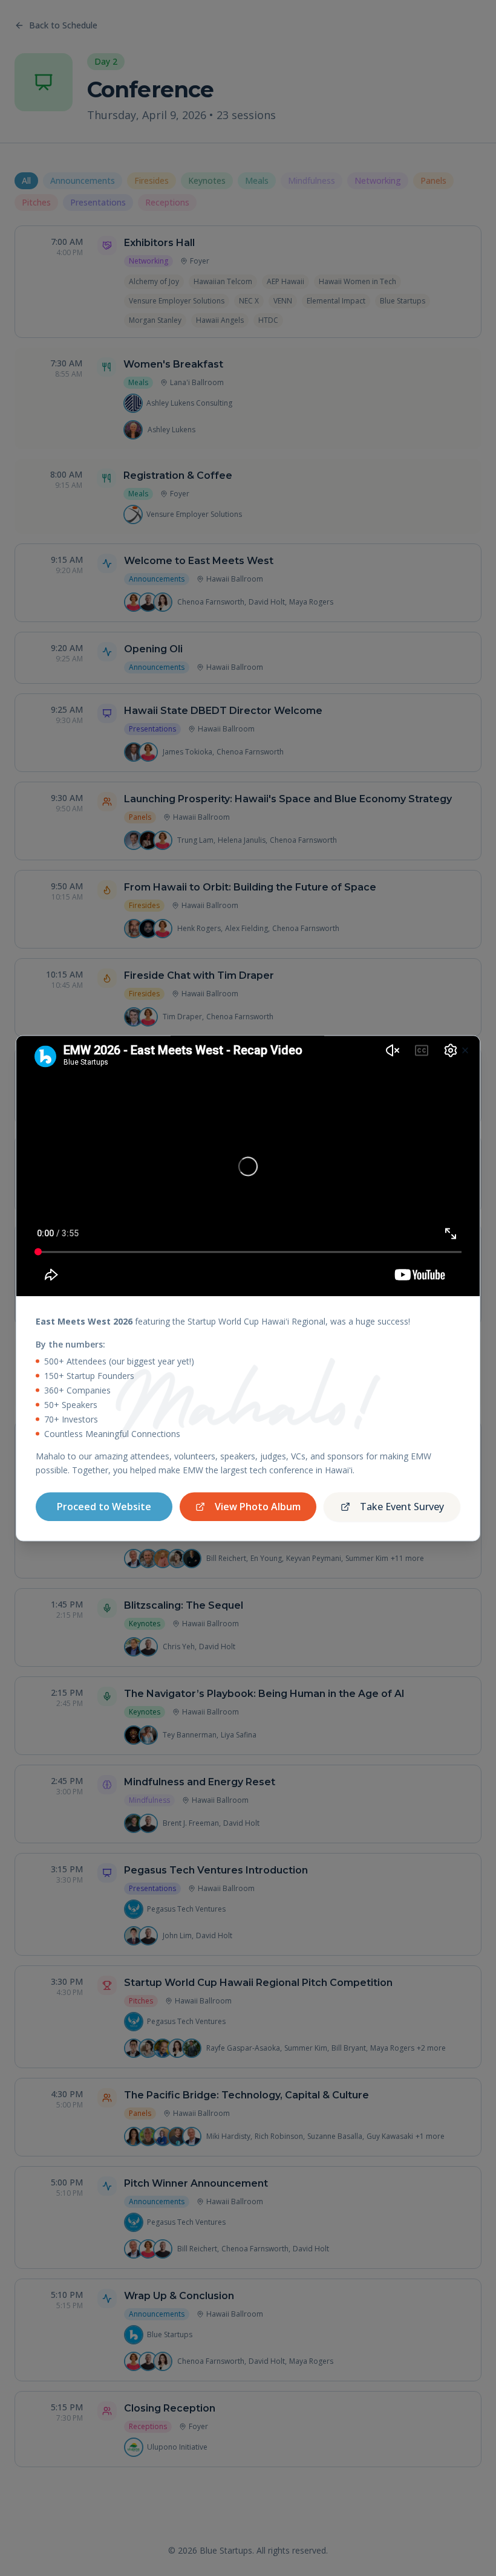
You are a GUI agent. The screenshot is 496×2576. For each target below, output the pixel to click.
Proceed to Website (104, 1507)
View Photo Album (258, 1507)
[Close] (465, 1050)
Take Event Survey (402, 1507)
